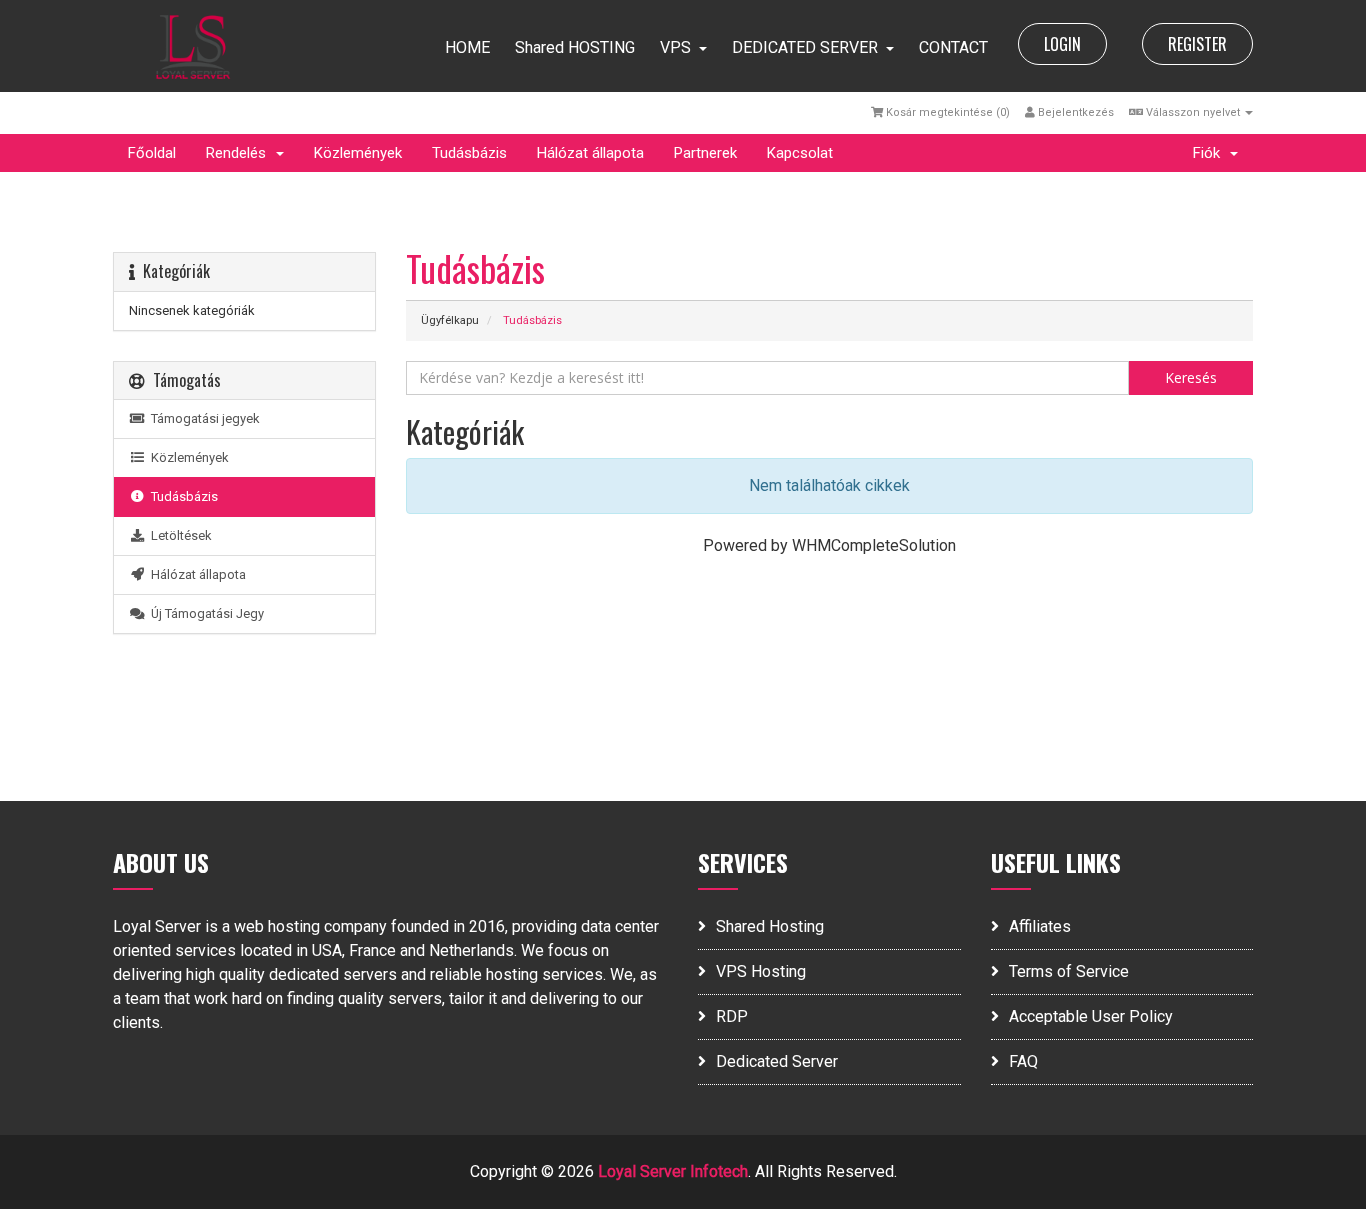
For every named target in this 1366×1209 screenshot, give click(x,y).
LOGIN (1062, 44)
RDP (732, 1016)
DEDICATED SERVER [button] (805, 47)
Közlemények (358, 153)
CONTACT (953, 47)
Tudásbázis (469, 153)
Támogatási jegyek (202, 418)
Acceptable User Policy (1091, 1016)
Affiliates (1040, 926)
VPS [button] (675, 47)
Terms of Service (1069, 971)
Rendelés (240, 153)
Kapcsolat (800, 153)
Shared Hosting (770, 926)
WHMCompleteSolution (874, 545)
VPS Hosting (761, 971)
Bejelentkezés (1074, 112)
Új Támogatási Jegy (204, 613)
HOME (467, 47)
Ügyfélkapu (450, 320)
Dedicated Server (777, 1061)
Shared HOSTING (575, 47)
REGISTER (1197, 44)
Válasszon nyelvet (1193, 112)
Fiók (1210, 153)
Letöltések (178, 535)
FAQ (1023, 1061)
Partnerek (705, 153)
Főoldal (152, 153)
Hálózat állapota (590, 153)
